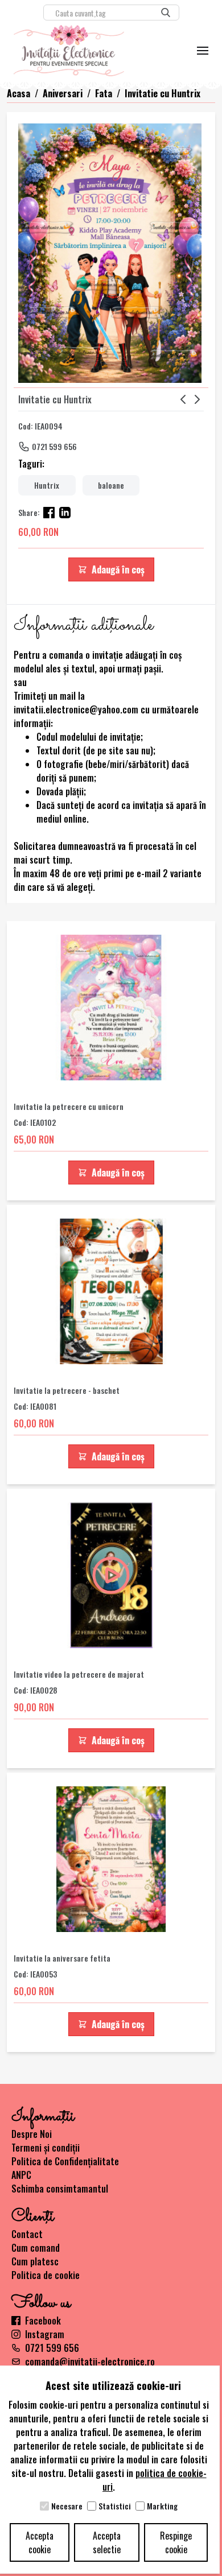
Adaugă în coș (118, 569)
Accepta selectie (107, 2542)
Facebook (43, 2321)
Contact (27, 2234)
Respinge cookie (176, 2542)
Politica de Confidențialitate (65, 2161)
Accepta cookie (40, 2542)
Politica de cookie (46, 2275)
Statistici (115, 2506)
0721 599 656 (54, 446)
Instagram (45, 2334)
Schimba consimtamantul (60, 2189)
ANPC (21, 2175)
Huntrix (47, 485)
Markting (162, 2506)
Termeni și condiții (46, 2148)
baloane (111, 485)
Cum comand (36, 2248)
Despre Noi (32, 2134)
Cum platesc (35, 2261)
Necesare (67, 2506)
